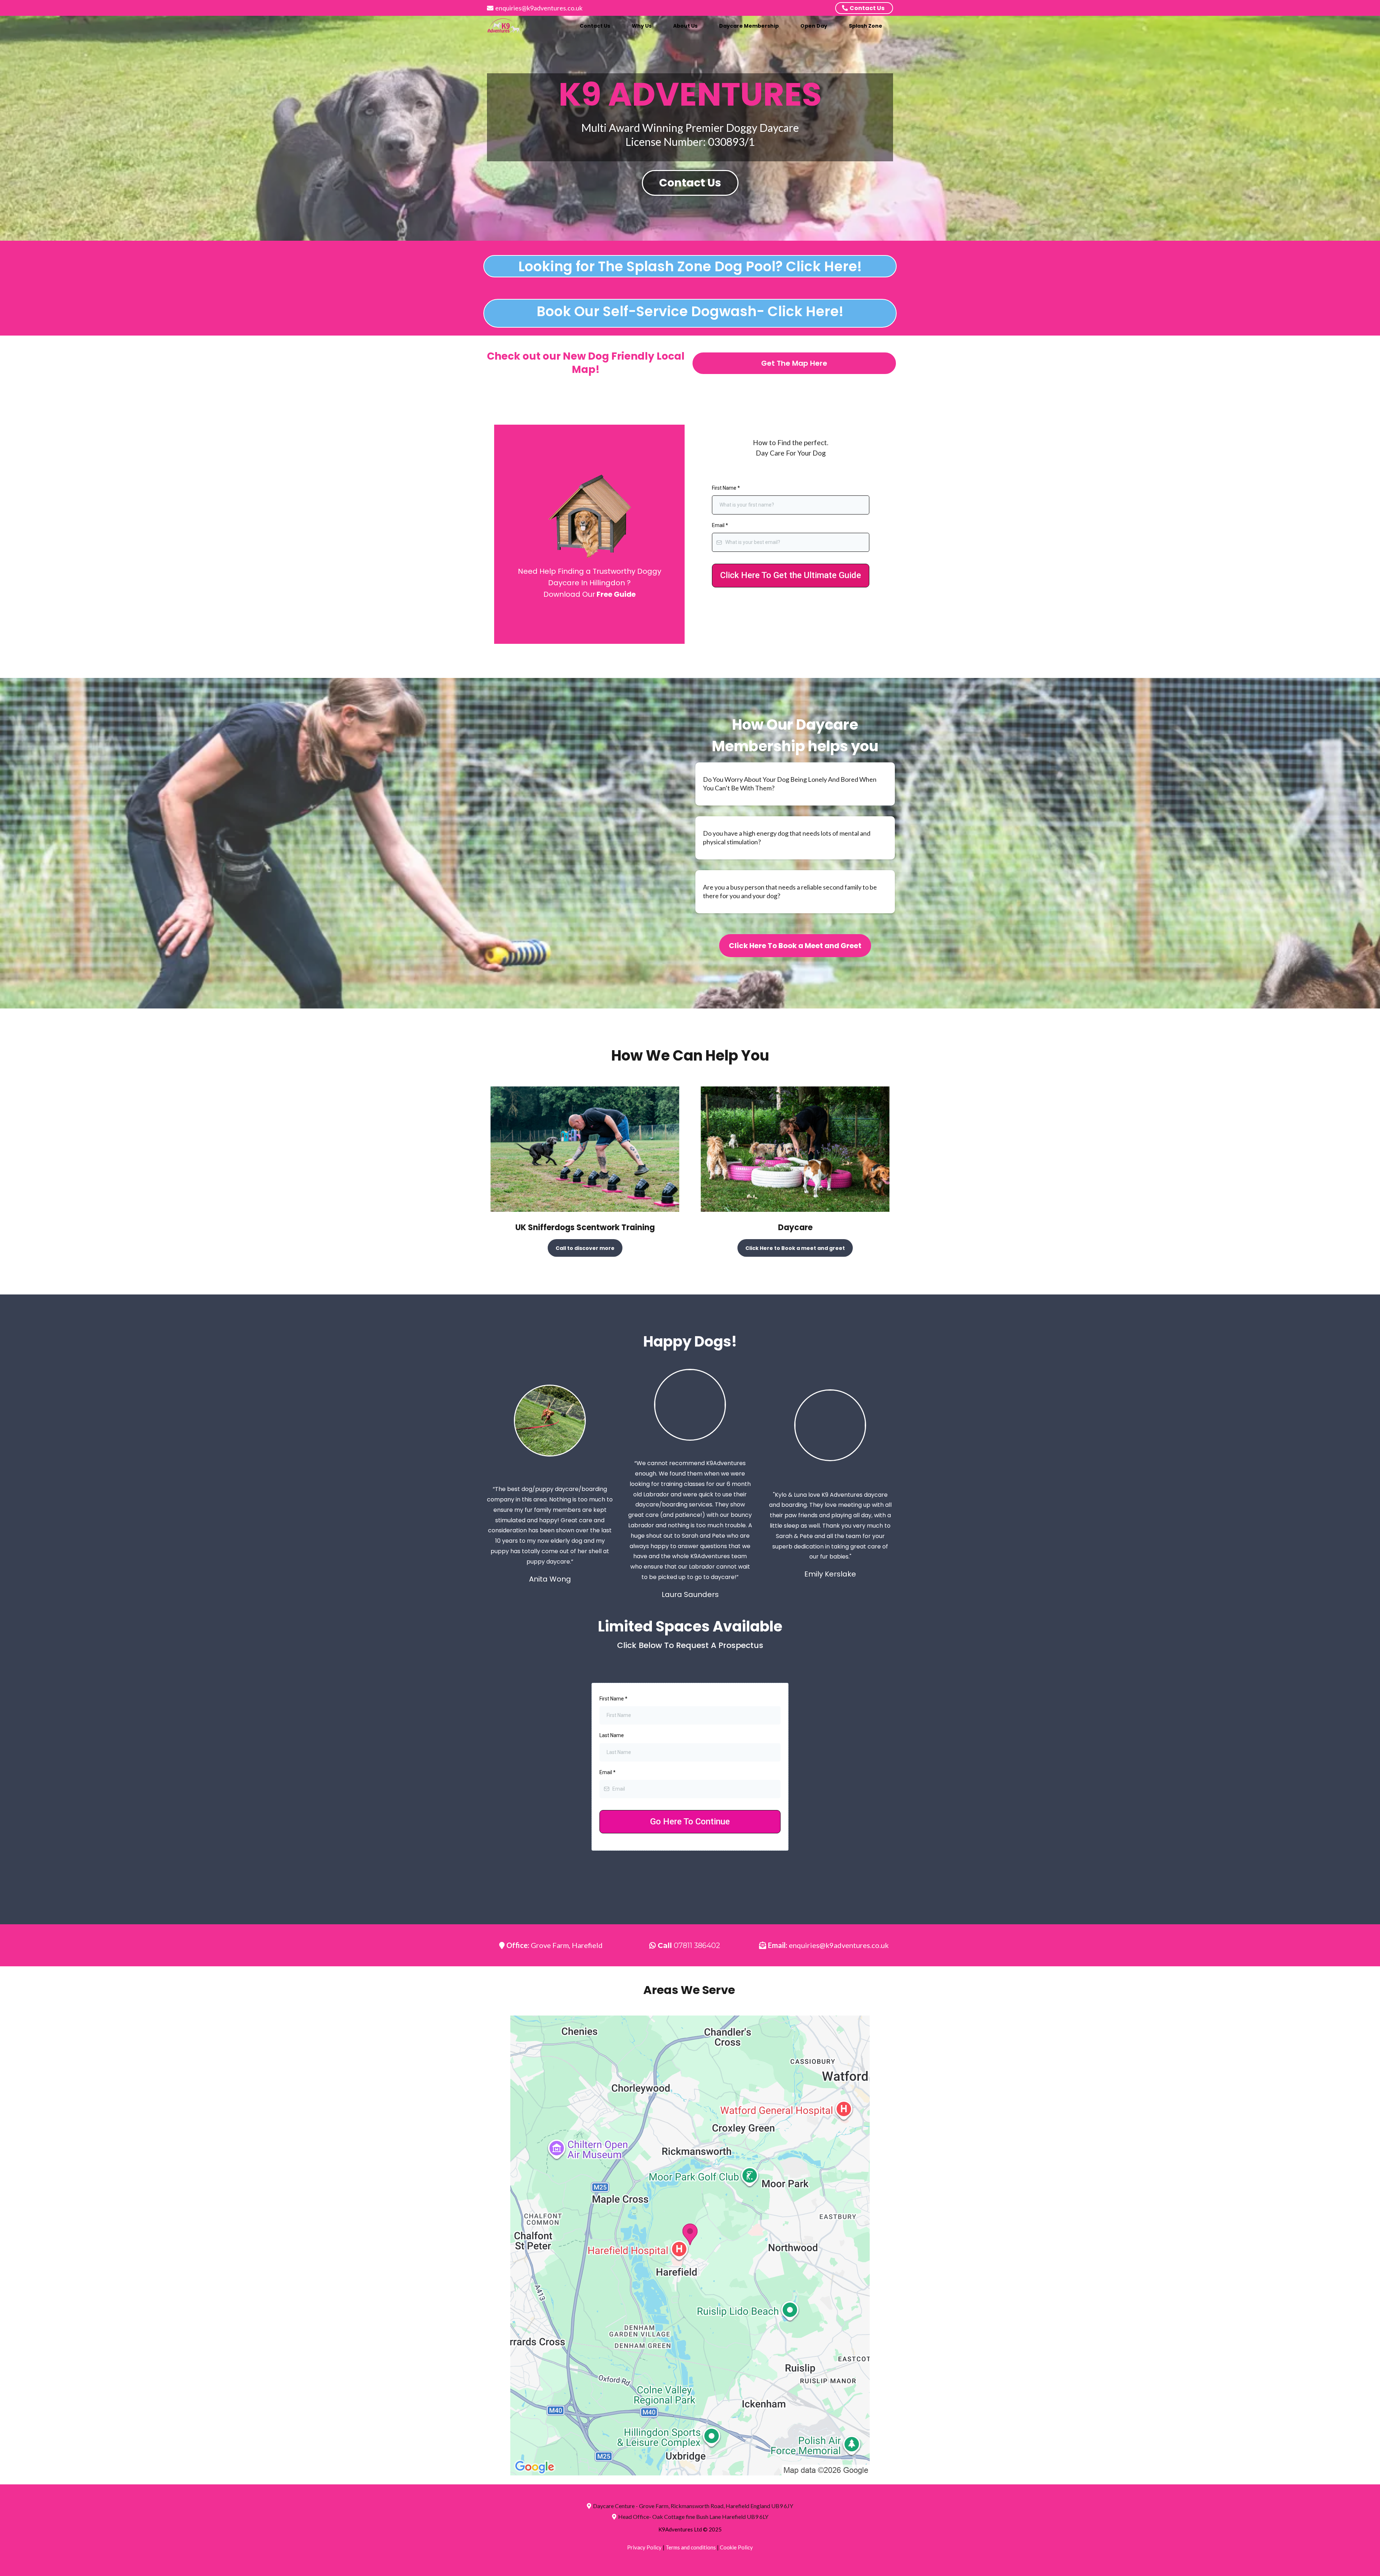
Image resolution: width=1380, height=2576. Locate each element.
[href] (690, 2245)
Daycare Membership (749, 26)
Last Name (612, 1735)
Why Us (642, 26)
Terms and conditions (691, 2547)
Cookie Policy (736, 2547)
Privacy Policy (644, 2547)
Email (720, 525)
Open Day (814, 26)
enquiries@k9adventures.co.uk (539, 8)
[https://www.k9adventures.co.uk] (505, 26)
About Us (685, 26)
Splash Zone (866, 26)
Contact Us (595, 26)
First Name (726, 488)
